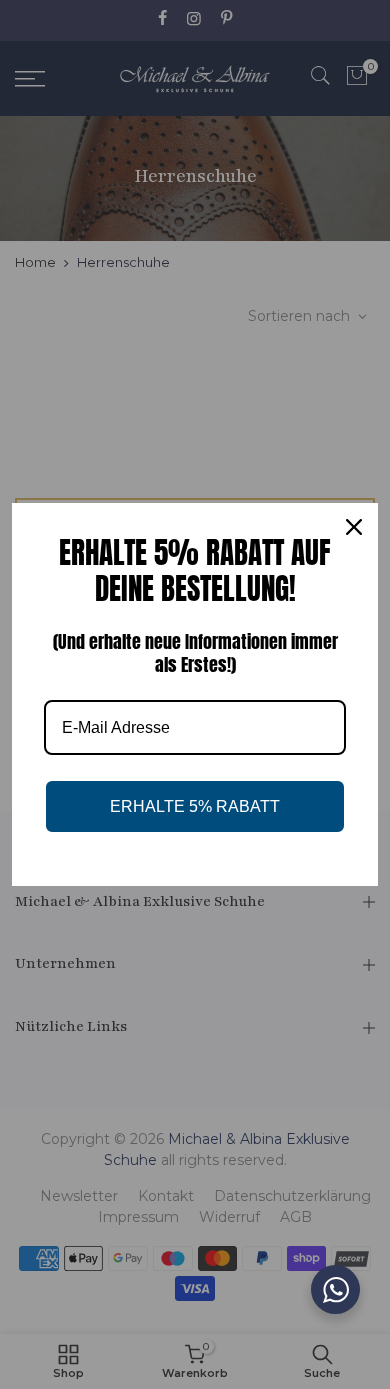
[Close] (354, 527)
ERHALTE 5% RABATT (195, 806)
